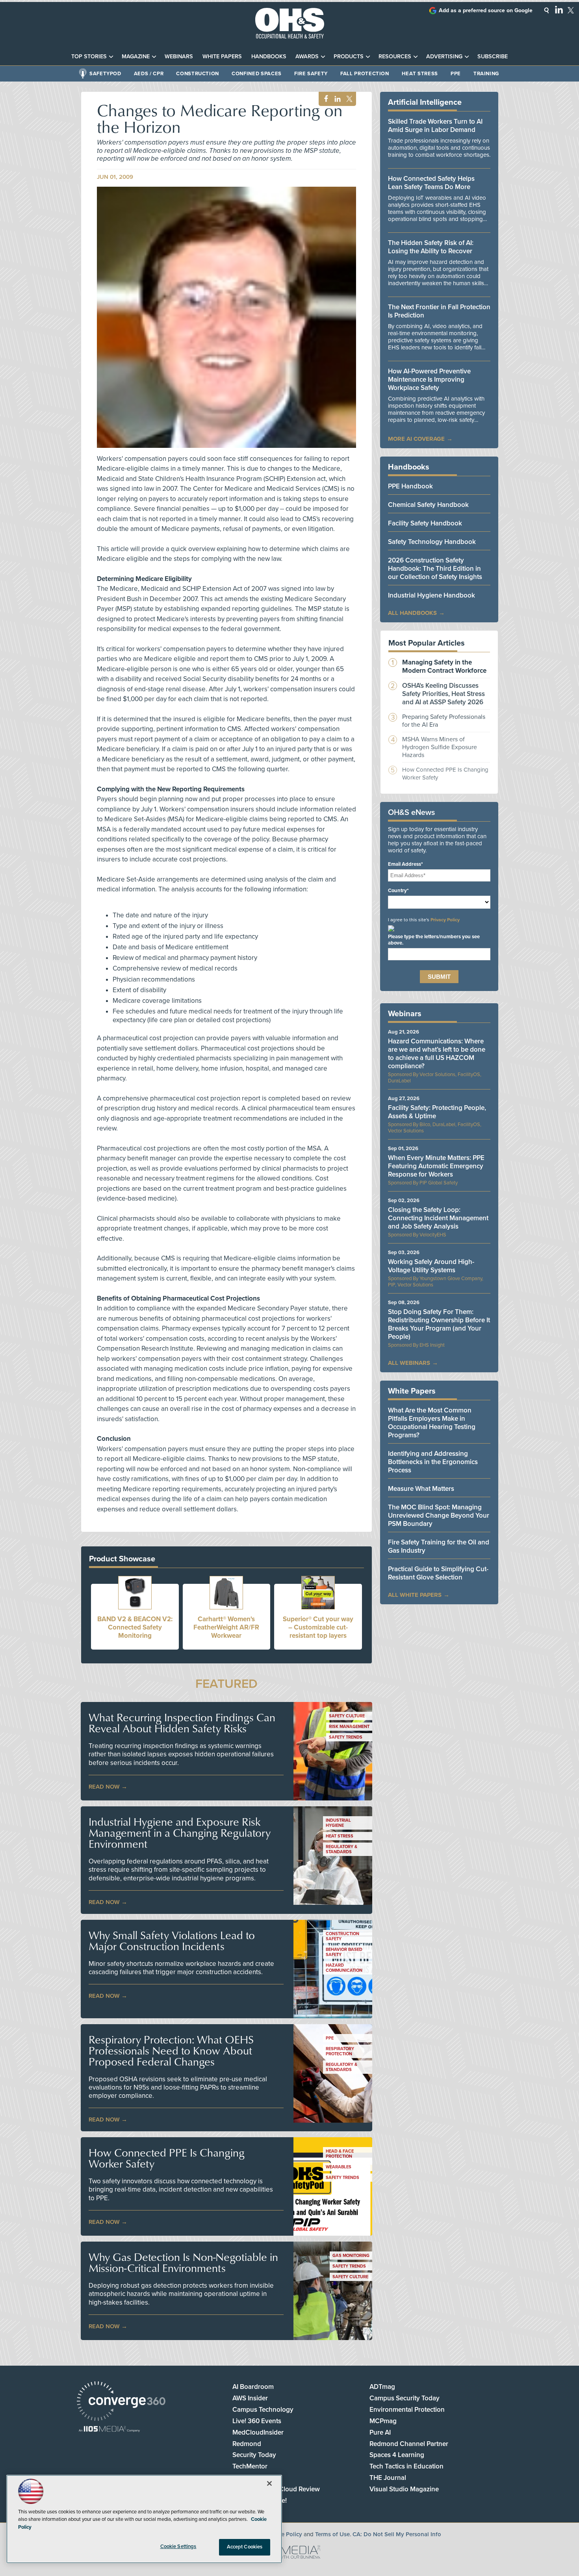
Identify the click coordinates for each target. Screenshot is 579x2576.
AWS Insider (250, 2398)
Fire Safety (311, 74)
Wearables (339, 2167)
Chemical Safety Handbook (428, 505)
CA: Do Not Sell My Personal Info (397, 2534)
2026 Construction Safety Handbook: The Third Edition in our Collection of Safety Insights (435, 569)
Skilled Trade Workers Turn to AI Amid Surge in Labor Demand (435, 126)
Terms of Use (332, 2534)
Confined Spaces (257, 74)
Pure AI (380, 2432)
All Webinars (409, 1363)
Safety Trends (346, 1737)
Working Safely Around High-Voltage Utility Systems (431, 1266)
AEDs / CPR (149, 74)
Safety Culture (347, 1716)
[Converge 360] (121, 2402)
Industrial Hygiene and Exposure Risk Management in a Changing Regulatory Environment (180, 1833)
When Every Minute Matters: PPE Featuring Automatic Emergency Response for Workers (436, 1166)
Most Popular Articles (427, 643)
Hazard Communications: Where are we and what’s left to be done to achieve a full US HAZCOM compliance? (437, 1054)
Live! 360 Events (257, 2421)
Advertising (444, 57)
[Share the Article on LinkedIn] (336, 99)
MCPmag (383, 2421)
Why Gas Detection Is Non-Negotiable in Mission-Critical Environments (183, 2262)
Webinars (179, 57)
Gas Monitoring (351, 2256)
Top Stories (89, 57)
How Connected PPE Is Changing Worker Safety (167, 2158)
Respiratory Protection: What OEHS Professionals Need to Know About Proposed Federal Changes (171, 2051)
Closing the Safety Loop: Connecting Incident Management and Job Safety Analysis (438, 1218)
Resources (395, 57)
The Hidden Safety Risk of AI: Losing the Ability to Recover (431, 247)
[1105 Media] (109, 2430)
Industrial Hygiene (338, 1823)
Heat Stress (420, 74)
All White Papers (415, 1595)
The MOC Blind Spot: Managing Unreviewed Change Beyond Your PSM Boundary (439, 1515)
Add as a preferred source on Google (486, 10)
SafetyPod (105, 74)
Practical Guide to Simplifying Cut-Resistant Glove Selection (438, 1573)
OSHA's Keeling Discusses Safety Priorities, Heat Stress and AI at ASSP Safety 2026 (444, 694)
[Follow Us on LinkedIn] (559, 9)
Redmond (247, 2444)
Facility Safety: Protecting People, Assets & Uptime (437, 1112)
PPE (456, 74)
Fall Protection (365, 74)
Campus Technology (263, 2410)
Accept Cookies (245, 2547)
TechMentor (250, 2466)
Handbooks (269, 57)
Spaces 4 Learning (397, 2455)
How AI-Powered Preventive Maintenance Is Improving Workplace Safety (429, 380)
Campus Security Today (405, 2398)
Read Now (104, 1787)
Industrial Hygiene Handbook (431, 595)
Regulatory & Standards (341, 1849)
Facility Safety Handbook (425, 523)
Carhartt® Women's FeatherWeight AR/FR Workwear (226, 1627)
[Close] (269, 2483)
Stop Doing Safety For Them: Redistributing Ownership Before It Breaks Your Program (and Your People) (439, 1324)
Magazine (136, 57)
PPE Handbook (410, 486)
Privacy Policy (445, 920)
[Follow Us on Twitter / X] (571, 10)
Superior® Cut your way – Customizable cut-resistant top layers (318, 1627)
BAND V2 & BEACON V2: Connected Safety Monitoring (135, 1627)
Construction (198, 74)
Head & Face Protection (340, 2154)
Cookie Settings (178, 2546)
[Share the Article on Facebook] (324, 99)
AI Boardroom (253, 2387)
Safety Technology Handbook (432, 542)
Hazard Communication (344, 1968)
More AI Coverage (416, 439)
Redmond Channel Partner (409, 2444)
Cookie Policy (284, 2534)
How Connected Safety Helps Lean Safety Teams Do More (431, 183)
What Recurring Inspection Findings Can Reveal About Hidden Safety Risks (182, 1723)
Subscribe (493, 57)
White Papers (222, 57)
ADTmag (382, 2387)
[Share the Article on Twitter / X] (348, 99)
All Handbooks (412, 613)
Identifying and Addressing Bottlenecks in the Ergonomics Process (433, 1462)
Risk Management (349, 1727)
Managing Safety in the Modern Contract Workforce (444, 666)
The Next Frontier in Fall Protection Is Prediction (439, 311)
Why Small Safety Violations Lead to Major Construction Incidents (172, 1941)
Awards (307, 57)
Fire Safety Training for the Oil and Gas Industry (439, 1546)
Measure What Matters (421, 1489)
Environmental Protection (407, 2410)
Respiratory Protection (340, 2051)
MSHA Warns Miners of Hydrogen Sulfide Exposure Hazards (440, 747)
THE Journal (388, 2478)
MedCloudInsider (258, 2432)
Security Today (254, 2455)
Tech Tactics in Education (406, 2466)
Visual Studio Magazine (404, 2489)
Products (349, 57)
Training (486, 74)
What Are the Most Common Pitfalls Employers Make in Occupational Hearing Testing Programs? (432, 1423)
